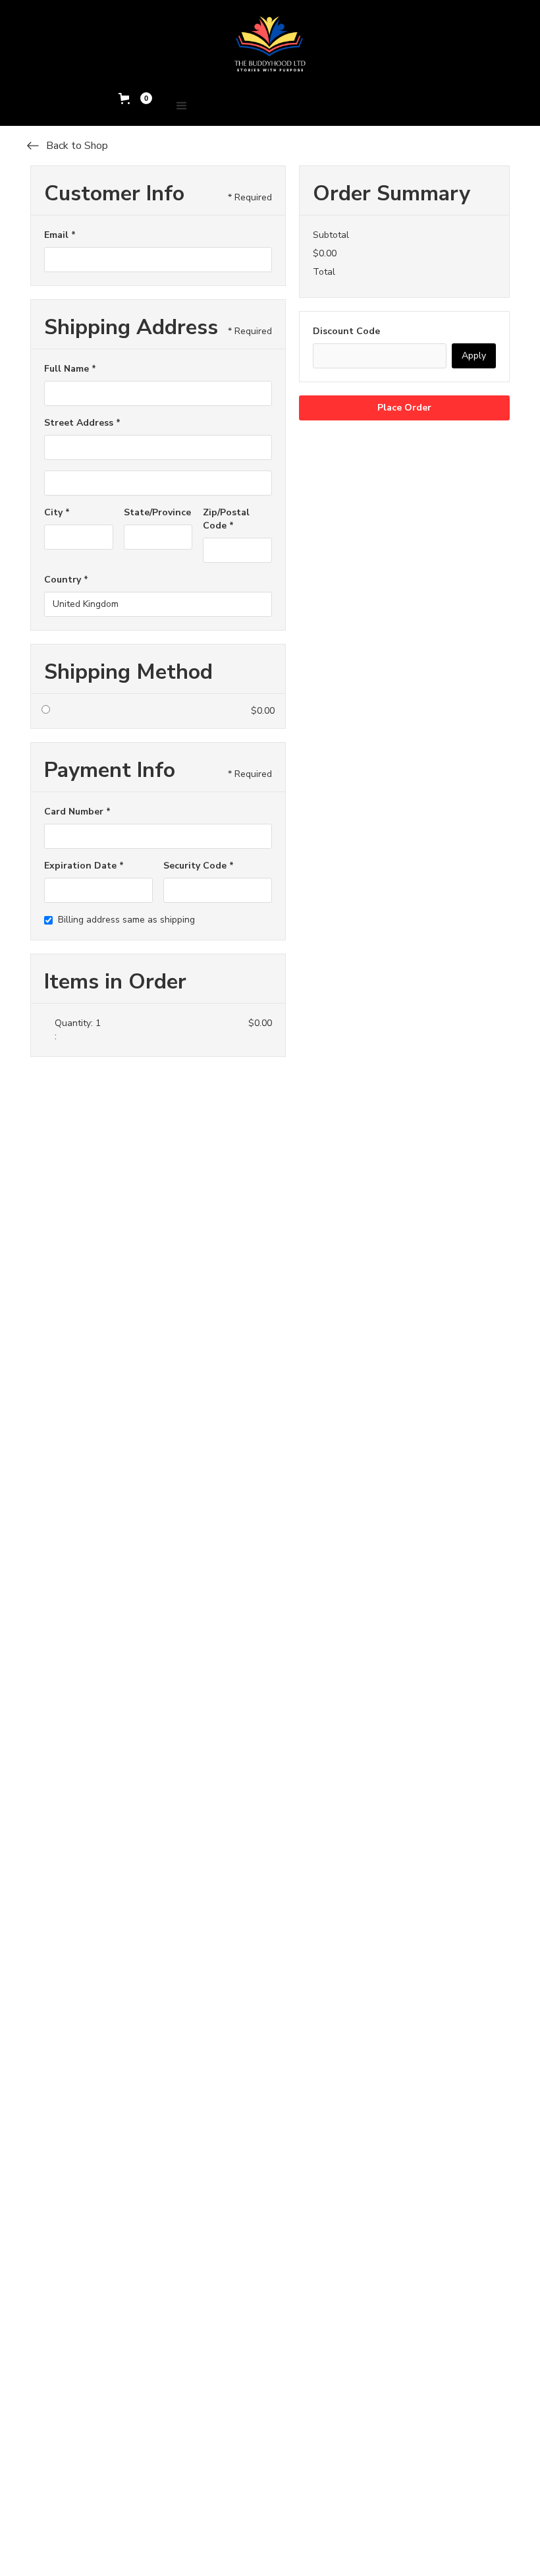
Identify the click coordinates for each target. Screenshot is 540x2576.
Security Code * (199, 866)
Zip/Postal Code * (226, 519)
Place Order (404, 408)
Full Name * (70, 369)
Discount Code (346, 331)
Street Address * (82, 423)
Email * (60, 235)
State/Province (157, 512)
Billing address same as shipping (126, 920)
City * (57, 512)
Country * (66, 580)
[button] (135, 98)
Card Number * (77, 812)
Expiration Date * (84, 866)
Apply (474, 356)
